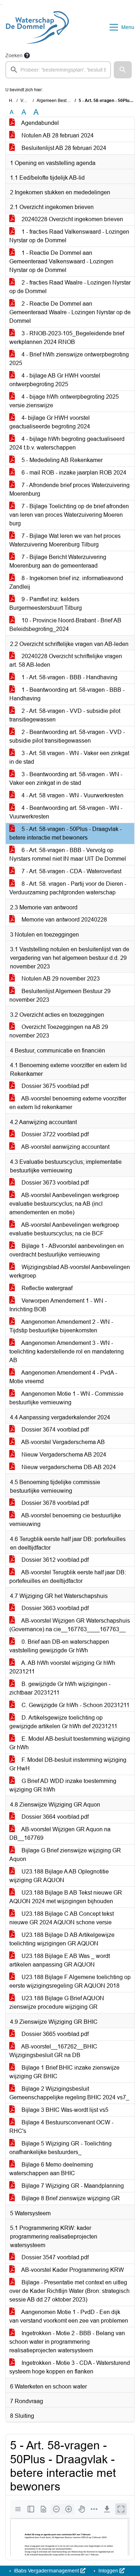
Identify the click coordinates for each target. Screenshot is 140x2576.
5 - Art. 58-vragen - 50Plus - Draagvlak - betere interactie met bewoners (66, 833)
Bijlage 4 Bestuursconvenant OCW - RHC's (61, 2127)
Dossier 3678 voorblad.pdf (54, 1503)
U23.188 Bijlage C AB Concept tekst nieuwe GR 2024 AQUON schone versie (62, 1918)
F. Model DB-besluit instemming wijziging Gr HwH (68, 1764)
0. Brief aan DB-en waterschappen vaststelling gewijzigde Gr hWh (59, 1646)
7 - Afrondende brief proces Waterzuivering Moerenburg (69, 489)
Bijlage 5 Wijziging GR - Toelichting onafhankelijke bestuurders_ (60, 2148)
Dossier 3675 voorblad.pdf (54, 1086)
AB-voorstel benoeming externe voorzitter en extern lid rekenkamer (68, 1103)
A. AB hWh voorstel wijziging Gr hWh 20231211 (62, 1667)
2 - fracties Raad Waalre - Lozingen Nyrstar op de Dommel (70, 287)
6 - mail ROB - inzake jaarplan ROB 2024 (73, 473)
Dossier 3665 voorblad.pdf (54, 2034)
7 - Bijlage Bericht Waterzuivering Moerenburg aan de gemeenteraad (58, 561)
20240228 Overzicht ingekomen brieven (72, 219)
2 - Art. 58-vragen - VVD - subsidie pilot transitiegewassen (65, 715)
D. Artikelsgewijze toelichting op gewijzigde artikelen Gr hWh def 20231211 (63, 1722)
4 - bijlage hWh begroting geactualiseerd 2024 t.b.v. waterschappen (67, 443)
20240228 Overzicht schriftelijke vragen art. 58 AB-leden (66, 660)
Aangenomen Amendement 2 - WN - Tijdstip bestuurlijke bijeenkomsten (61, 1326)
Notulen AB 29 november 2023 (60, 979)
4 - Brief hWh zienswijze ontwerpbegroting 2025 (69, 359)
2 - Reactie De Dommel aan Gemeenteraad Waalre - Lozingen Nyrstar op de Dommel (70, 312)
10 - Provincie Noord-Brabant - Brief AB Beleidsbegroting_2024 (65, 625)
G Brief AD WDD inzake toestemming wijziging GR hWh (63, 1785)
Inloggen (108, 2571)
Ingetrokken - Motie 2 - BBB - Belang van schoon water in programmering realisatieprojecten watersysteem (67, 2342)
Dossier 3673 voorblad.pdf (54, 1183)
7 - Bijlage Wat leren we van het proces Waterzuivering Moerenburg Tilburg (65, 540)
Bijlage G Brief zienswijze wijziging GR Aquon (65, 1855)
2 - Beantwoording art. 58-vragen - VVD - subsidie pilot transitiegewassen (67, 736)
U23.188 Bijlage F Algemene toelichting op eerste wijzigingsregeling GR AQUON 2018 (70, 1981)
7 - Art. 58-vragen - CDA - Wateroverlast (71, 871)
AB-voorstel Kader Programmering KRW (72, 2270)
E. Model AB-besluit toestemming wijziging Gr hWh (70, 1743)
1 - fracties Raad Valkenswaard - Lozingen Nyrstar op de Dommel (69, 236)
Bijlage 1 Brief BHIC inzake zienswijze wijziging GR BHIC (64, 2072)
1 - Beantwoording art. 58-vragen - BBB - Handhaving (67, 694)
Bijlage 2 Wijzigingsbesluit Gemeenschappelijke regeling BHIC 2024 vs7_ (69, 2093)
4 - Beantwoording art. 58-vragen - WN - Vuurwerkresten (66, 812)
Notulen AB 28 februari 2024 (57, 135)
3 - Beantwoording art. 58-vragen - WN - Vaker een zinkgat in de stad (66, 779)
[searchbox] (58, 70)
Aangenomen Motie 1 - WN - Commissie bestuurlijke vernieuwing (66, 1398)
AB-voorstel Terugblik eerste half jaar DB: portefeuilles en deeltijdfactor (68, 1577)
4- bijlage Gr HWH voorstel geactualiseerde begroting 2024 (50, 422)
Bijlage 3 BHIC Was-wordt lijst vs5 (64, 2110)
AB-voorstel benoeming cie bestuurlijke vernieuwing (65, 1520)
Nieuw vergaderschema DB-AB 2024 (68, 1467)
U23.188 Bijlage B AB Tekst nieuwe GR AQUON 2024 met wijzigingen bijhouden (66, 1897)
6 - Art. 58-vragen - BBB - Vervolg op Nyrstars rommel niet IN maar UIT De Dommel (68, 854)
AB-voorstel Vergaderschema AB (62, 1442)
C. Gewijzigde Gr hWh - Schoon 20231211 (75, 1705)
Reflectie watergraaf (46, 1288)
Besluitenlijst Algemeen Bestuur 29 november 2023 (60, 995)
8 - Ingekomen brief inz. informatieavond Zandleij (66, 582)
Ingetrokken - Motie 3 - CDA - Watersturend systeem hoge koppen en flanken (70, 2367)
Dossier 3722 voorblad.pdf (54, 1134)
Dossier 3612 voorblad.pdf (54, 1560)
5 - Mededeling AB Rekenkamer (61, 460)
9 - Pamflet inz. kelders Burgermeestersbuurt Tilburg (46, 604)
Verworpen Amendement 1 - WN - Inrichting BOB (58, 1305)
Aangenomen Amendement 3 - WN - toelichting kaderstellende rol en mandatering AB (67, 1352)
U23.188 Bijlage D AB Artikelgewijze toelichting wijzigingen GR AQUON (62, 1939)
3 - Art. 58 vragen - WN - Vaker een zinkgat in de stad (69, 757)
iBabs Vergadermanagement (46, 2571)
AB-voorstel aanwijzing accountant (65, 1147)
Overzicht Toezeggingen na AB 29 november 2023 (59, 1031)
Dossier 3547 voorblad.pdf (54, 2257)
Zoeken (14, 55)
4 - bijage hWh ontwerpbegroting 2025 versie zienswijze (64, 401)
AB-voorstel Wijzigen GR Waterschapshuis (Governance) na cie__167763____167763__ (70, 1625)
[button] (123, 70)
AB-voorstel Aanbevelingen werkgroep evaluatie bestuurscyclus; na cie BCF (64, 1229)
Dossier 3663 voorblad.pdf (54, 1608)
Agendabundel (39, 123)
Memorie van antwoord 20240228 (64, 920)
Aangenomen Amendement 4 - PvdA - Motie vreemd (63, 1377)
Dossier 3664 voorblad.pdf (54, 1817)
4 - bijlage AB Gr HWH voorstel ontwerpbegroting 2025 (55, 380)
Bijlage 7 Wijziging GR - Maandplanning (72, 2186)
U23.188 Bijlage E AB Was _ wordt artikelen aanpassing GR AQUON (60, 1960)
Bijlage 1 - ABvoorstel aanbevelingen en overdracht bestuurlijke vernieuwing (67, 1250)
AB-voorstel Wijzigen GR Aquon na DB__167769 (60, 1834)
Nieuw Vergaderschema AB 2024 (63, 1455)
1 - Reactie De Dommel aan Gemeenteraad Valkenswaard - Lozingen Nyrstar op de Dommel (61, 261)
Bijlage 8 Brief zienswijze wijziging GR (70, 2198)
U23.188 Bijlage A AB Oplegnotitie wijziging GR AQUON (59, 1876)
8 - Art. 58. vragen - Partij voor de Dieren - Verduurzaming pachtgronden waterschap (68, 888)
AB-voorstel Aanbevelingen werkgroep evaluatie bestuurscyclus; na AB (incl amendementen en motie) (64, 1204)
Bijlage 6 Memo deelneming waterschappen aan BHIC (51, 2169)
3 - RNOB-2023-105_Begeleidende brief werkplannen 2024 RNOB (67, 338)
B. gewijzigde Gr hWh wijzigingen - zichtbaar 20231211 (60, 1688)
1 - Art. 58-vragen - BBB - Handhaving (69, 677)
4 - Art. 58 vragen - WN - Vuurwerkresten (72, 795)
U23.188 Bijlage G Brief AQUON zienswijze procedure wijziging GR (57, 2003)
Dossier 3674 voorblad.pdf (54, 1430)
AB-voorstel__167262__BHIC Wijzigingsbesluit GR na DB (53, 2051)
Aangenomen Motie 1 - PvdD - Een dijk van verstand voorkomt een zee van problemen (69, 2316)
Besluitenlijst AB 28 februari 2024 (63, 148)
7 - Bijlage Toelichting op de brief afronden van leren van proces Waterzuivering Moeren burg (69, 515)
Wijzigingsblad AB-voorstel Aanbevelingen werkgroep (70, 1271)
